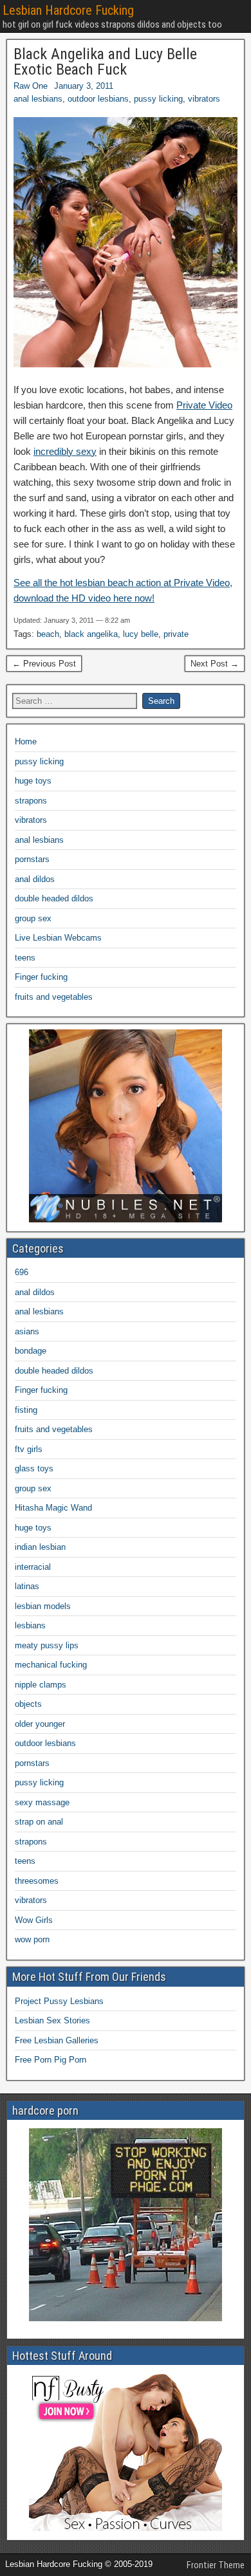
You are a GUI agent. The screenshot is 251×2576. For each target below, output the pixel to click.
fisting (26, 1410)
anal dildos (35, 879)
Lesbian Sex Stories (52, 2020)
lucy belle (141, 634)
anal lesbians (38, 99)
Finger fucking (41, 977)
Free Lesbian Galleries (57, 2040)
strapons (31, 801)
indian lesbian (40, 1547)
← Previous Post (44, 664)
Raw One (31, 86)
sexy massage (42, 1802)
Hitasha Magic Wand (53, 1508)
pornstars (32, 859)
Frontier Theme (216, 2565)
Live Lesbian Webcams (58, 938)
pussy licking (158, 99)
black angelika (91, 634)
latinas (27, 1586)
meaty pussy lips (47, 1645)
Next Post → (215, 664)
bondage (31, 1351)
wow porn (32, 1939)
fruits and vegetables (54, 997)
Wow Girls (34, 1920)
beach (48, 634)
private (176, 634)
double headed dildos (54, 898)
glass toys (34, 1468)
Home (26, 741)
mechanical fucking (51, 1665)
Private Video (204, 405)
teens (25, 958)
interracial (33, 1567)
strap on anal (39, 1822)
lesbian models (43, 1606)
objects (28, 1704)
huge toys (33, 781)
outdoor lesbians (98, 99)
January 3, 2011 (84, 86)
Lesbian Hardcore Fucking (68, 10)
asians (27, 1331)
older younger (40, 1724)
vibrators (204, 99)
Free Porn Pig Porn (51, 2060)
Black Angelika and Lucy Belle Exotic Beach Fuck (105, 62)
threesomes (37, 1881)
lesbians (30, 1625)
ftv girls (29, 1449)
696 (22, 1272)
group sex (33, 918)
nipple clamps (41, 1685)
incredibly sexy (65, 451)
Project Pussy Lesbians (59, 2001)
